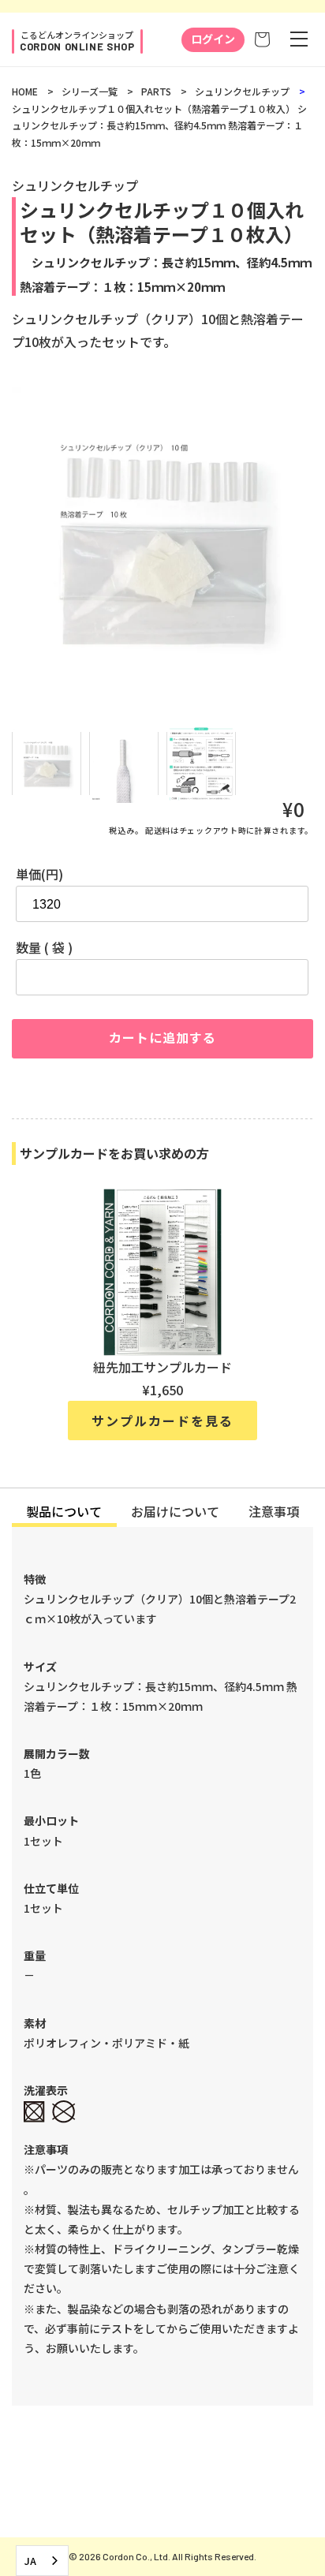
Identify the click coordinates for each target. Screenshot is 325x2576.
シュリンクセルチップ (242, 91)
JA (30, 2561)
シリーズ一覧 (90, 91)
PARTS (156, 91)
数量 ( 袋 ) (44, 947)
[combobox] (42, 2561)
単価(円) (39, 874)
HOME (25, 91)
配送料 (158, 830)
